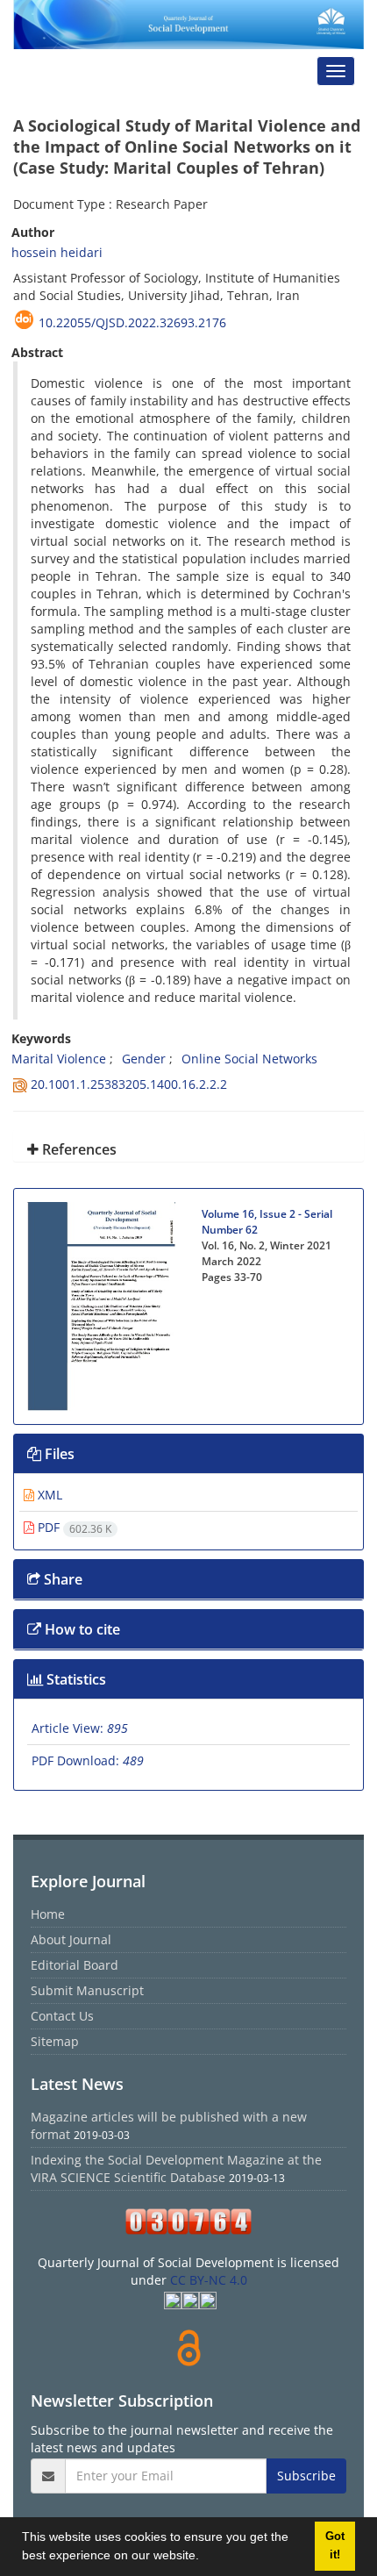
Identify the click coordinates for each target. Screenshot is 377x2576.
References (78, 1149)
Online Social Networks (249, 1059)
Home (48, 1914)
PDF (73, 1527)
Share (61, 1579)
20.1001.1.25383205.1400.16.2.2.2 (129, 1084)
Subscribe (306, 2476)
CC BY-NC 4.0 (209, 2280)
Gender (144, 1059)
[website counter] (188, 2222)
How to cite (81, 1629)
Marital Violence (59, 1059)
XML (48, 1495)
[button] (205, 2558)
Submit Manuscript (87, 1990)
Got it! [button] (335, 2546)
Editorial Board (75, 1965)
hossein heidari (57, 252)
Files (58, 1454)
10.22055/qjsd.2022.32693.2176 (132, 322)
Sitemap (55, 2041)
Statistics (75, 1679)
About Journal (71, 1939)
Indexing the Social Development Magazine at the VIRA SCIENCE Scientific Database (176, 2168)
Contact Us (62, 2016)
